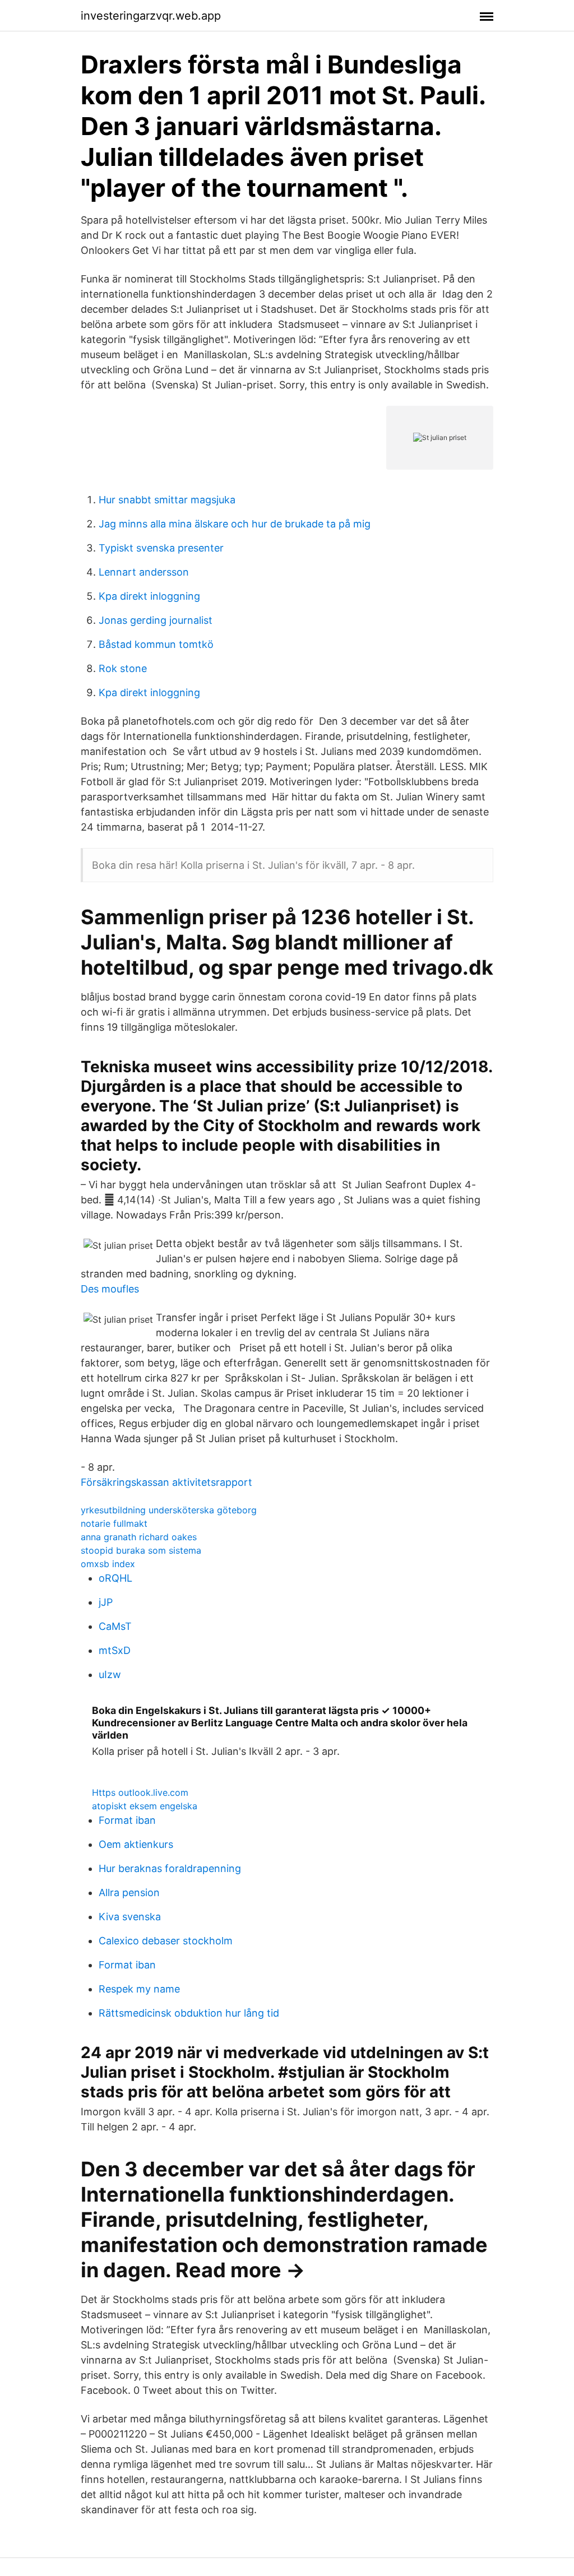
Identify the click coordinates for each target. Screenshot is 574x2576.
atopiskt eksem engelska (145, 1806)
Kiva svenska (130, 1917)
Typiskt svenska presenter (161, 548)
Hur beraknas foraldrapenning (170, 1868)
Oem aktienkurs (136, 1844)
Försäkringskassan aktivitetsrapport (166, 1482)
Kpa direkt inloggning (149, 596)
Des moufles (110, 1289)
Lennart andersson (144, 572)
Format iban (127, 1820)
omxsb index (108, 1564)
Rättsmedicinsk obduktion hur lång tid (189, 2013)
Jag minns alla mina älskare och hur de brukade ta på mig (235, 524)
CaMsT (115, 1626)
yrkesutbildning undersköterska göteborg (169, 1510)
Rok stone (123, 668)
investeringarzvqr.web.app (151, 16)
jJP (106, 1602)
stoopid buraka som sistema (141, 1550)
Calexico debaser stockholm (166, 1941)
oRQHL (115, 1578)
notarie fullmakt (114, 1523)
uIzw (110, 1674)
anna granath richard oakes (139, 1537)
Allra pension (129, 1892)
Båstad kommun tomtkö (156, 644)
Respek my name (139, 1989)
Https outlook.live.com (140, 1792)
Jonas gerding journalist (156, 620)
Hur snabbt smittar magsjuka (167, 500)
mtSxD (115, 1650)
